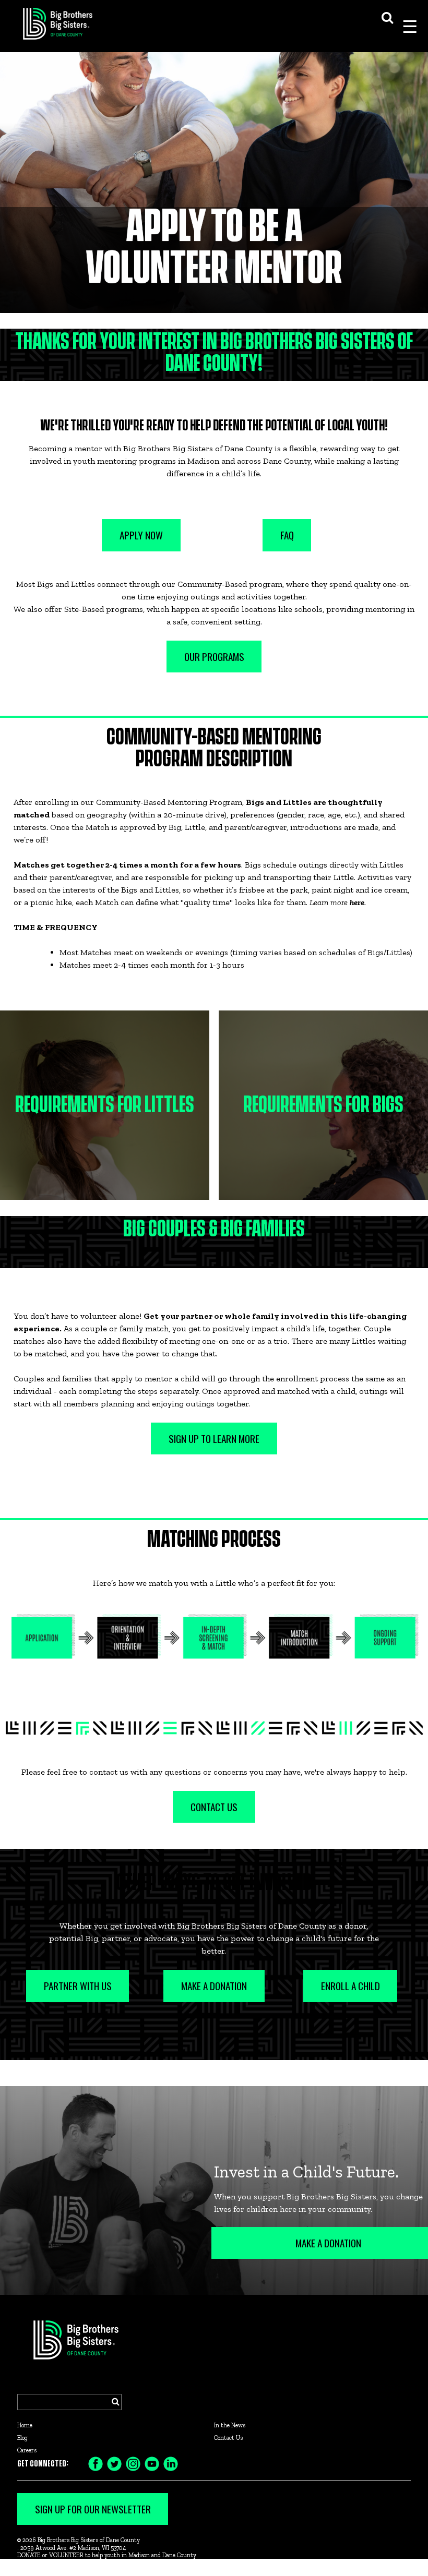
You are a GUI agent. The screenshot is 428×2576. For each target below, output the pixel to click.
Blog (22, 2438)
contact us (109, 1772)
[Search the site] (387, 16)
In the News (230, 2425)
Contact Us (228, 2438)
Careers (27, 2450)
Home (25, 2425)
